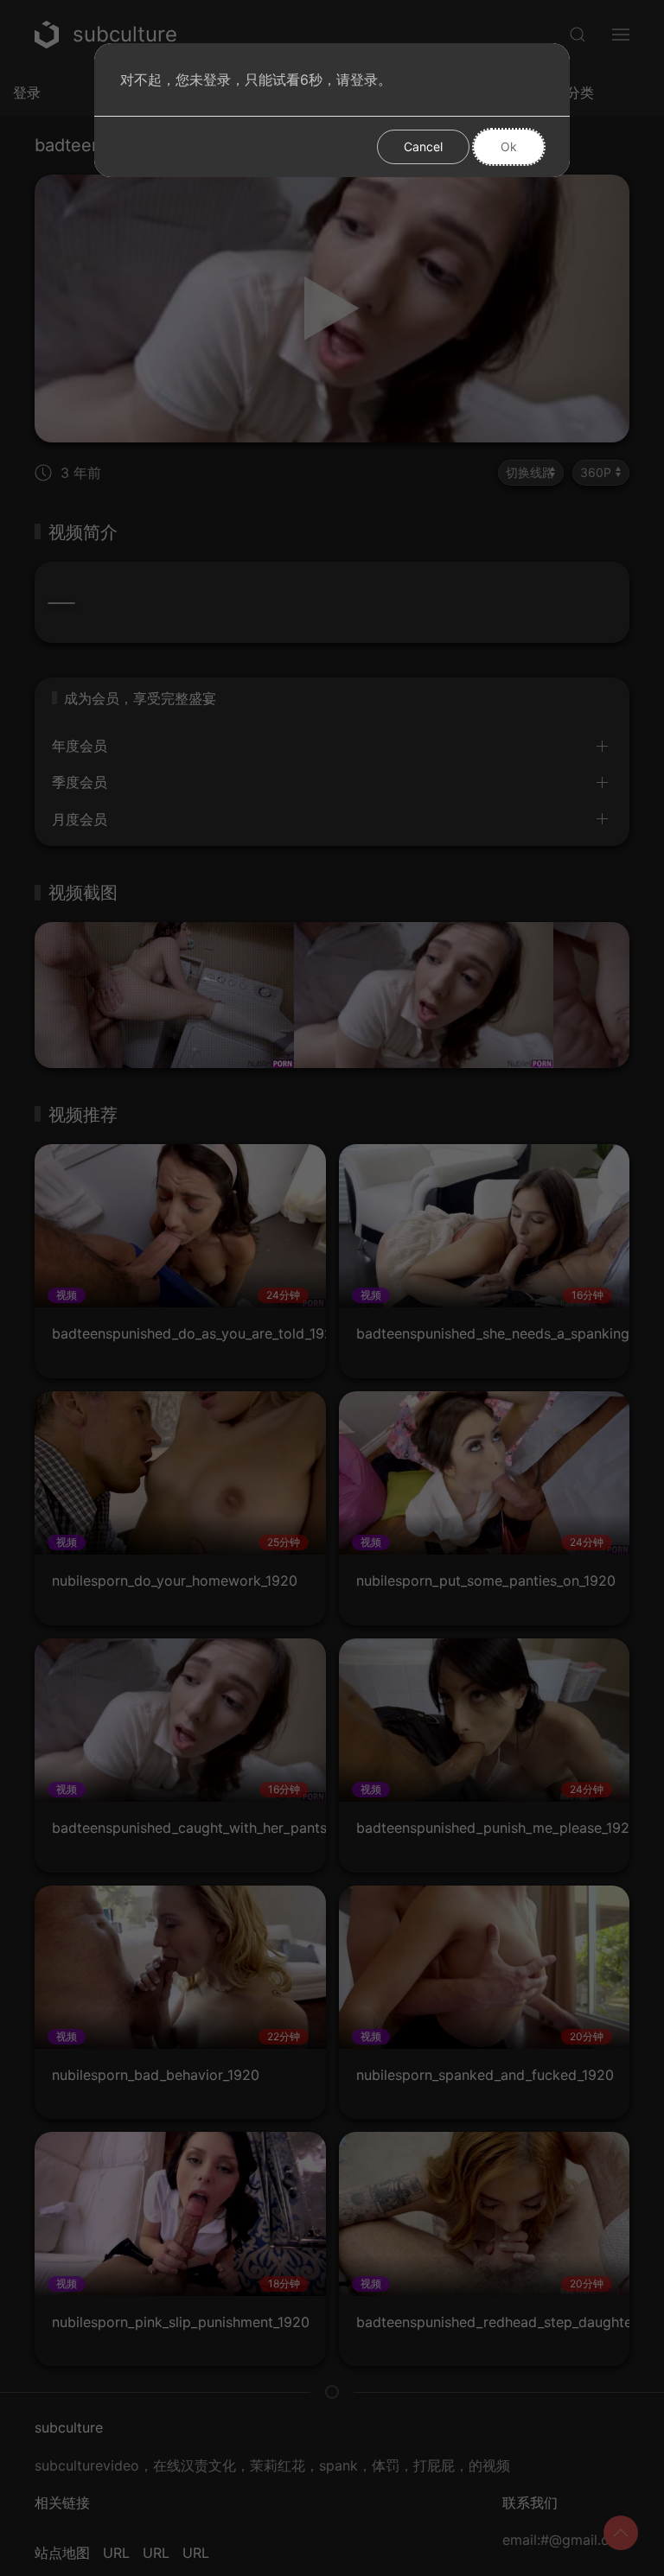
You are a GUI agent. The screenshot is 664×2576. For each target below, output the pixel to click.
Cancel (423, 146)
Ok (509, 146)
